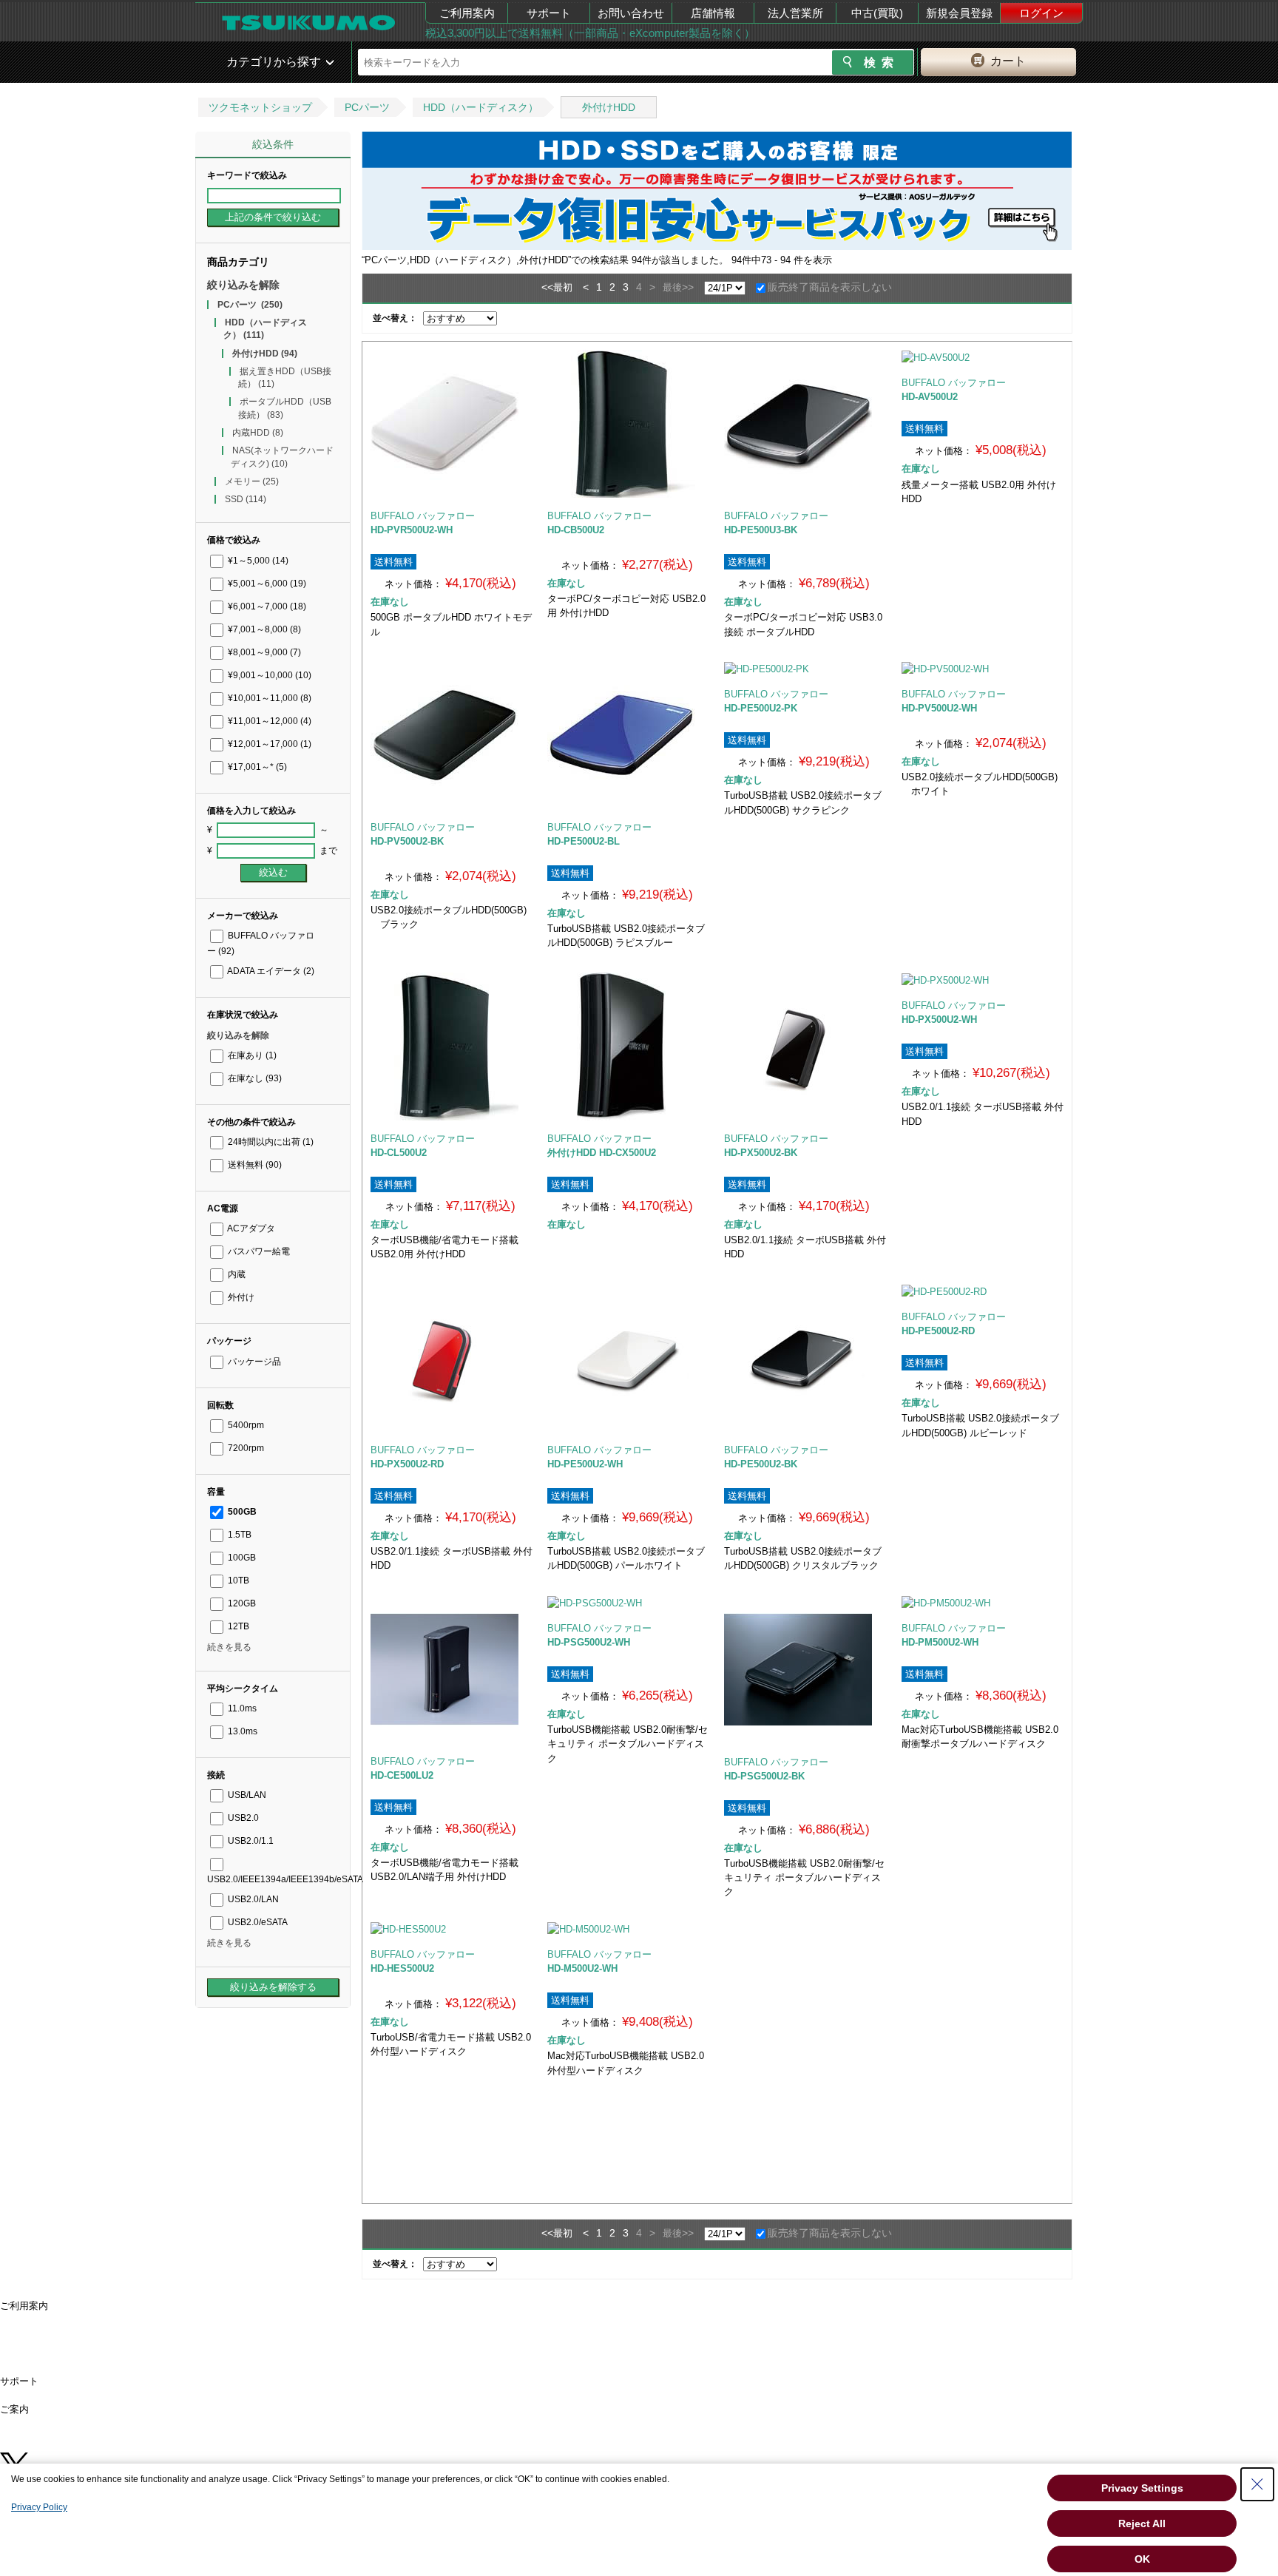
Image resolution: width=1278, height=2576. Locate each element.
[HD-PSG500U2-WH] (628, 1603)
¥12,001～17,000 (268, 744)
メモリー (252, 481)
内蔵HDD (258, 433)
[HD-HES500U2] (452, 1929)
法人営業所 (795, 13)
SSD (246, 499)
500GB (241, 1512)
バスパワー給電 (258, 1251)
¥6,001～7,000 (266, 606)
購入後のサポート (44, 2391)
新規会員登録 (959, 13)
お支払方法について (49, 2334)
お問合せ (25, 2400)
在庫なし (254, 1078)
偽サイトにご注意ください (64, 2372)
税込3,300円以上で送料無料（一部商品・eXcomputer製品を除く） (590, 33)
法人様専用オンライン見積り (68, 2438)
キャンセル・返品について (64, 2353)
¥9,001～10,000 (268, 675)
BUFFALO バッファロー (423, 516)
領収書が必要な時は (49, 2343)
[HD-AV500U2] (983, 357)
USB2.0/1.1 (250, 1841)
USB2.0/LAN (252, 1899)
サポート (549, 13)
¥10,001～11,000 (268, 698)
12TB (237, 1626)
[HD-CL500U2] (452, 1047)
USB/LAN (246, 1795)
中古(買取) (877, 13)
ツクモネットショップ (260, 107)
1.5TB (239, 1535)
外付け (240, 1297)
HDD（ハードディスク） (481, 107)
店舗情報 (713, 13)
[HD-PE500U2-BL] (628, 735)
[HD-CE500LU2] (452, 1669)
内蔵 (236, 1274)
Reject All (1142, 2523)
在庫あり (251, 1055)
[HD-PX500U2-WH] (983, 980)
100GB (241, 1558)
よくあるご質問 (40, 2362)
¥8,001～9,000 (263, 652)
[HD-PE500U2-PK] (805, 669)
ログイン (1041, 13)
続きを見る (229, 1647)
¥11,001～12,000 (268, 721)
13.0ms (241, 1731)
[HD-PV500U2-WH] (983, 669)
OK (1142, 2559)
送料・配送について (49, 2324)
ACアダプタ (250, 1228)
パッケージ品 (253, 1362)
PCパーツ (367, 107)
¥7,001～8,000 (263, 629)
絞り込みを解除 (243, 285)
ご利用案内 (467, 13)
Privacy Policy (39, 2507)
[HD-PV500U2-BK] (452, 735)
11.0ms (241, 1708)
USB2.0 (242, 1818)
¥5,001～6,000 (266, 584)
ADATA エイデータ (270, 971)
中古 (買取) (30, 2448)
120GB (241, 1603)
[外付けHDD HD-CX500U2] (628, 1047)
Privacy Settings (1142, 2488)
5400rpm (245, 1425)
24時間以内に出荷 (270, 1142)
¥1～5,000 (257, 561)
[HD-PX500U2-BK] (805, 1047)
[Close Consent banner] (1257, 2484)
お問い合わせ (631, 13)
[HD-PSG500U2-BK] (805, 1670)
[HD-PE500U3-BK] (805, 424)
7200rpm (245, 1448)
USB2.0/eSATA (257, 1922)
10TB (237, 1581)
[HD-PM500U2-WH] (983, 1603)
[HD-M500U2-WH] (628, 1929)
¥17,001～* (256, 767)
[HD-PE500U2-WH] (628, 1358)
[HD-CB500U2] (628, 424)
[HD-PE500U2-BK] (805, 1358)
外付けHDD (609, 107)
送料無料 (254, 1165)
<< (547, 287)
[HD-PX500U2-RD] (452, 1358)
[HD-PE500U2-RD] (983, 1291)
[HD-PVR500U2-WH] (452, 424)
